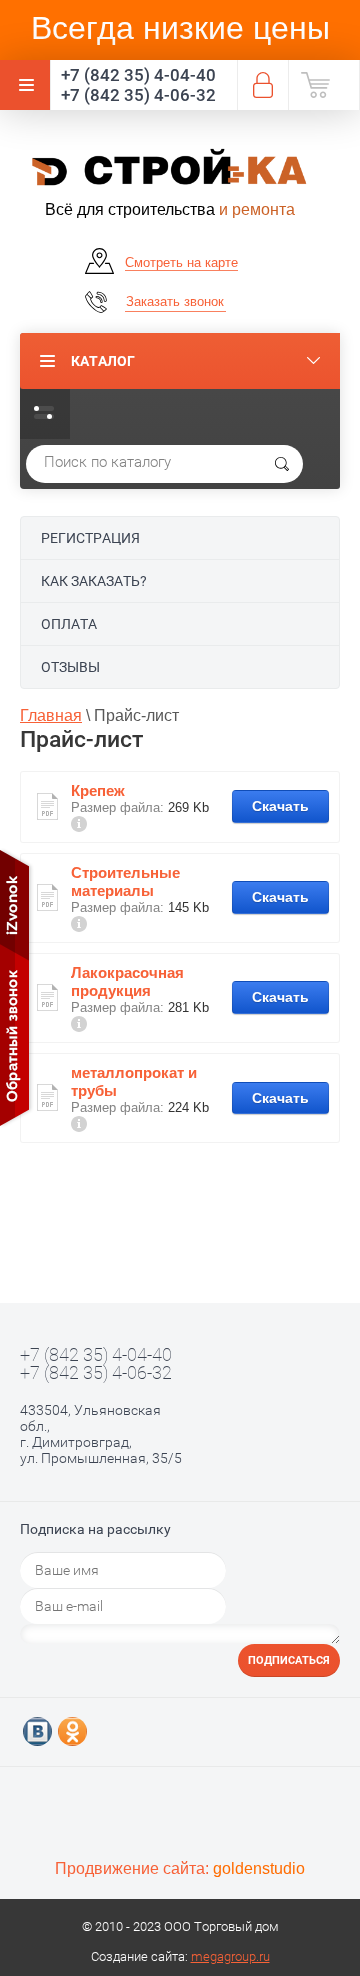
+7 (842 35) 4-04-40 (138, 75)
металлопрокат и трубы (134, 1081)
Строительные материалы (125, 881)
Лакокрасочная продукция (127, 981)
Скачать (280, 806)
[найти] (282, 464)
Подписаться (289, 1660)
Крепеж (98, 790)
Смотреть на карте (181, 262)
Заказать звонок (175, 301)
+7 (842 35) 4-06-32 (138, 95)
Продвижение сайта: (180, 1868)
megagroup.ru (230, 1956)
